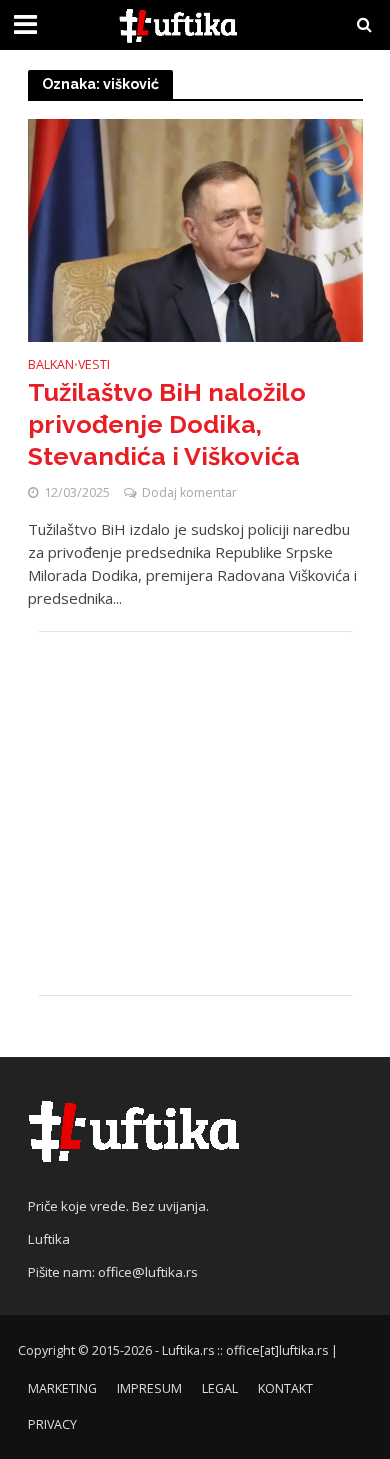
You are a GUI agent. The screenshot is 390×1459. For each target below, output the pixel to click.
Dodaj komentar (189, 492)
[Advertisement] (195, 813)
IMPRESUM (149, 1388)
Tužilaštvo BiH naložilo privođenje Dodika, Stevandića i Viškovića (167, 424)
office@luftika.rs (148, 1272)
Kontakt (285, 1388)
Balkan (51, 366)
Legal (220, 1388)
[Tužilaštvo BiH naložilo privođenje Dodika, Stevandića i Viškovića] (195, 229)
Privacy (52, 1424)
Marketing (62, 1388)
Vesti (94, 366)
